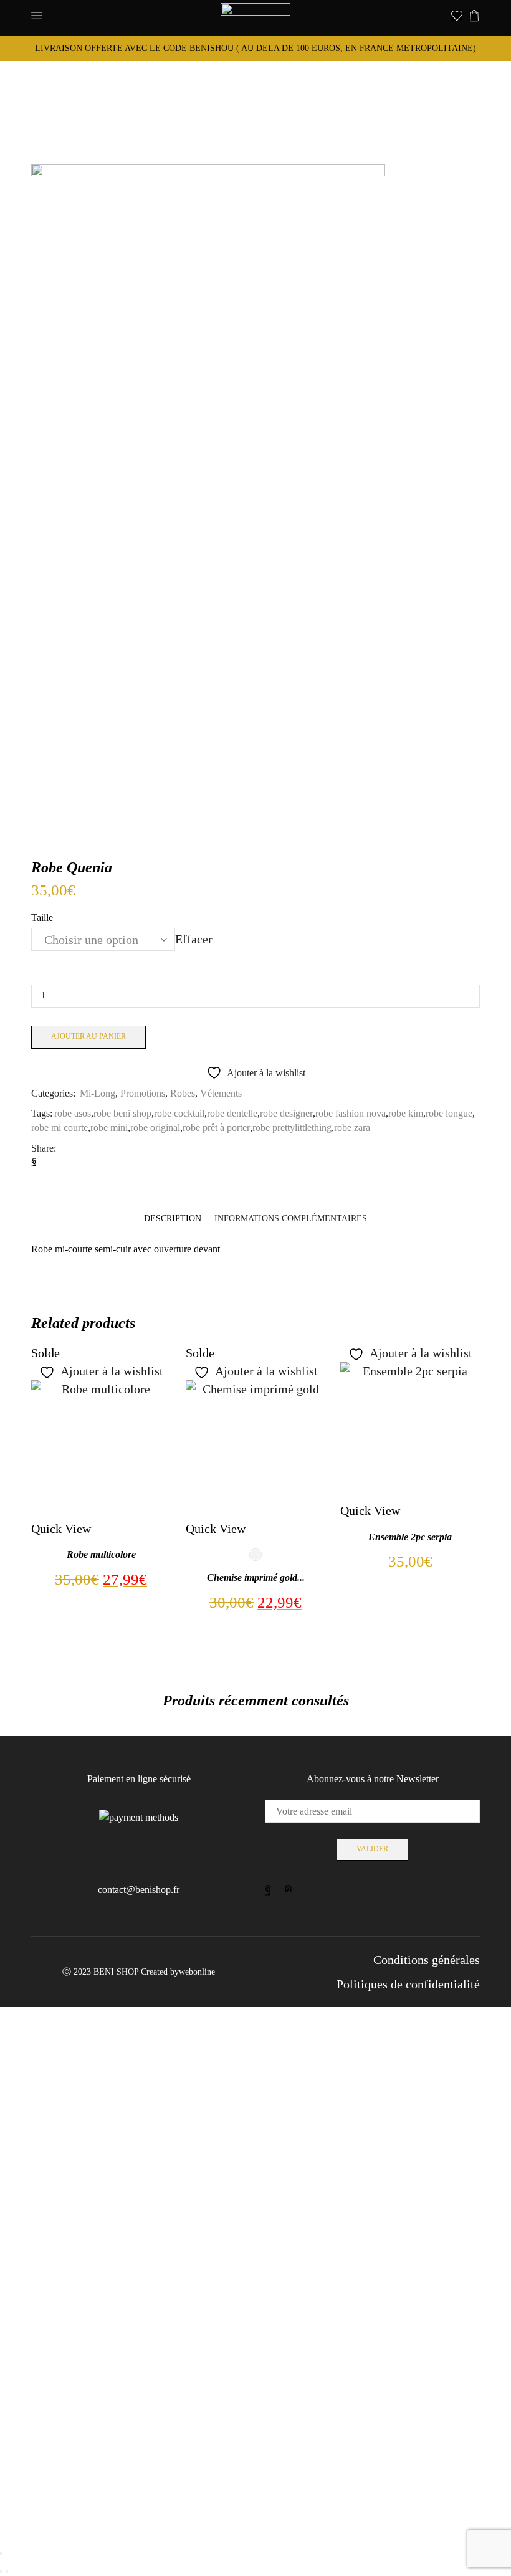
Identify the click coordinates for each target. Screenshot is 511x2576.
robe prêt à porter (216, 1128)
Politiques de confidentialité (408, 1984)
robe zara (352, 1128)
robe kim (406, 1113)
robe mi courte (60, 1128)
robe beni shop (122, 1113)
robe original (155, 1128)
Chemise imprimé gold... (256, 1577)
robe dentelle (232, 1113)
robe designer (286, 1113)
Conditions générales (427, 1960)
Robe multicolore (101, 1554)
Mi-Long (98, 1093)
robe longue (449, 1113)
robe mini (109, 1128)
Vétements (221, 1093)
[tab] (173, 1219)
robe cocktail (179, 1113)
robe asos (73, 1113)
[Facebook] (34, 1161)
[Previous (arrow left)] (1, 2572)
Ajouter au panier (88, 1036)
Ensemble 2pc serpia (410, 1537)
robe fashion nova (351, 1113)
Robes (183, 1093)
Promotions (143, 1093)
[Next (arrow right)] (7, 2572)
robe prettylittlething (292, 1128)
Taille (42, 918)
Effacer (194, 940)
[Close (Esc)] (1, 2554)
